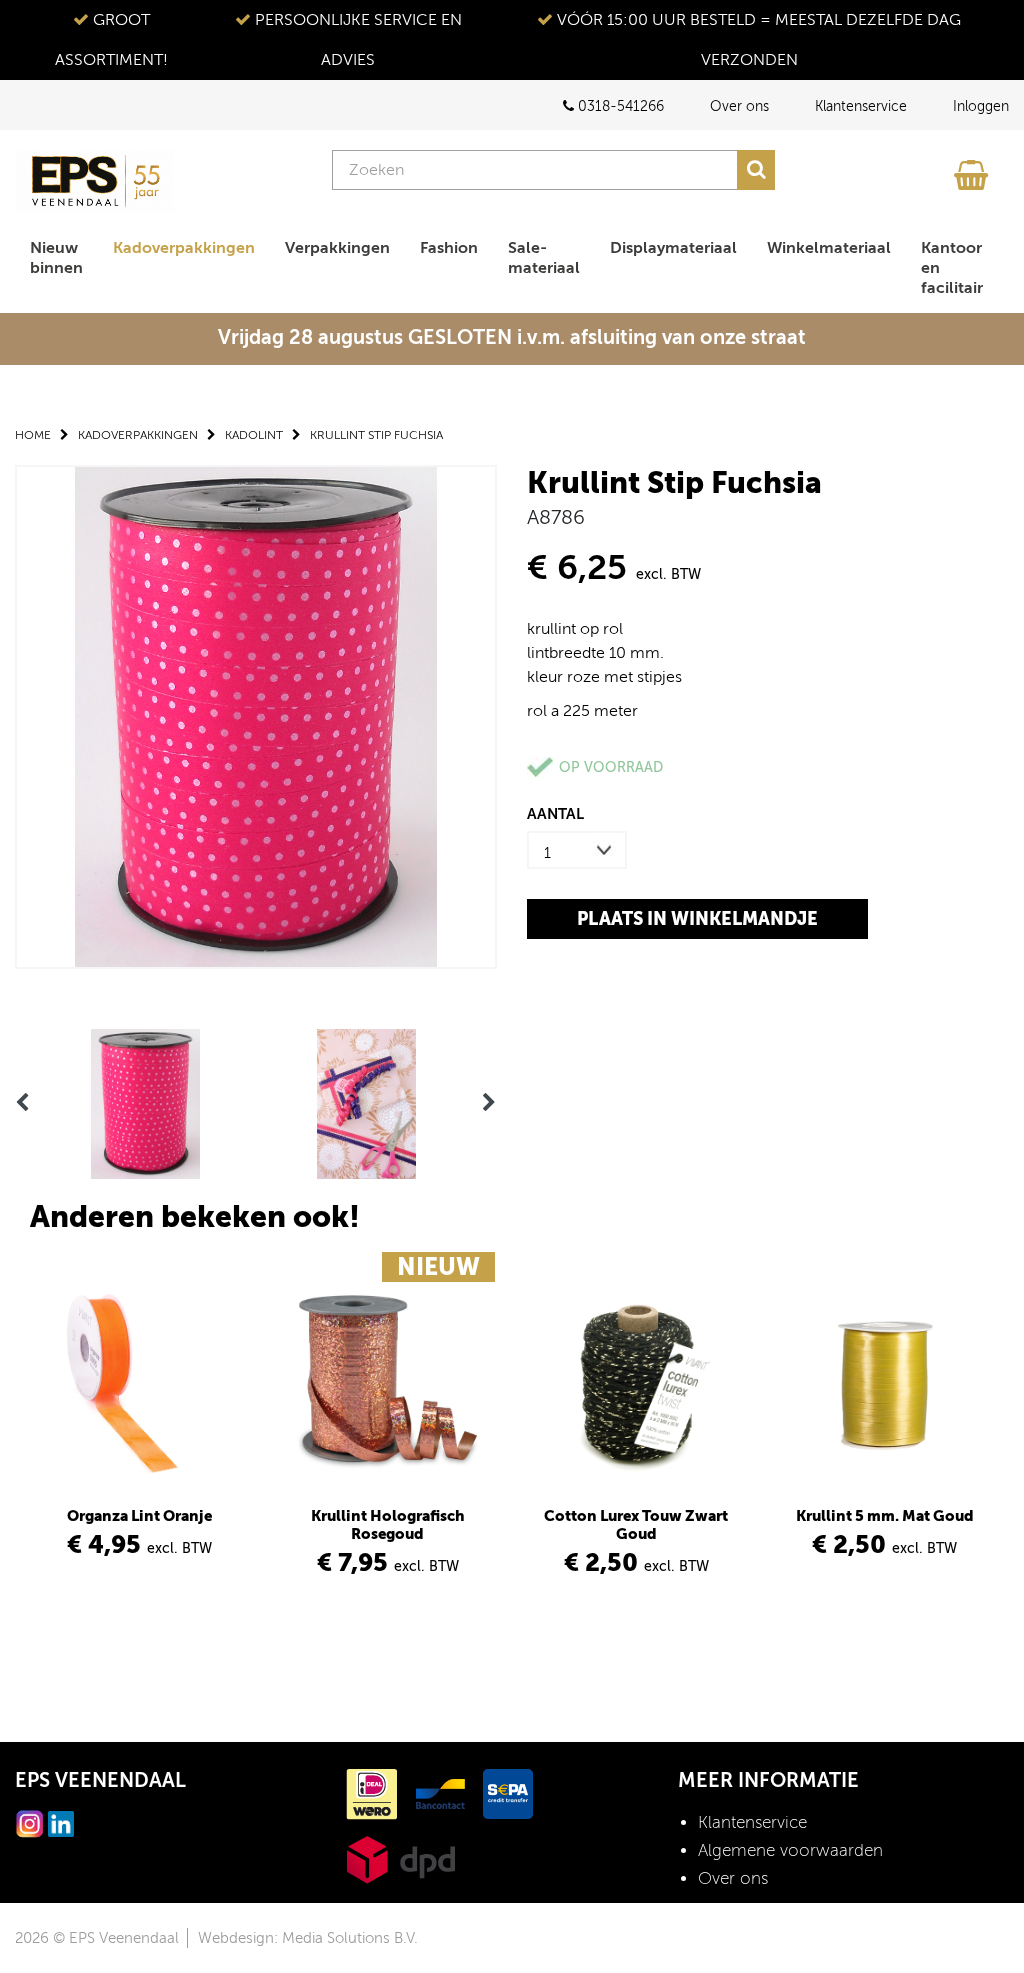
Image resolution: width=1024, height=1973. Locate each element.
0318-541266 (619, 106)
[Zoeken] (756, 170)
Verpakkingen (337, 248)
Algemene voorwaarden (790, 1850)
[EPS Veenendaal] (95, 181)
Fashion (449, 248)
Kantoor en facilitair (952, 268)
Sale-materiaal (544, 258)
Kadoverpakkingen (184, 248)
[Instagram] (30, 1822)
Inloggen (981, 106)
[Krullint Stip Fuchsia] (256, 715)
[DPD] (400, 1858)
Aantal (555, 813)
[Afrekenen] (974, 170)
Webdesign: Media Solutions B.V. (308, 1938)
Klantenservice (861, 106)
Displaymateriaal (673, 248)
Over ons (739, 106)
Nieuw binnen (56, 258)
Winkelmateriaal (829, 248)
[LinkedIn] (61, 1822)
